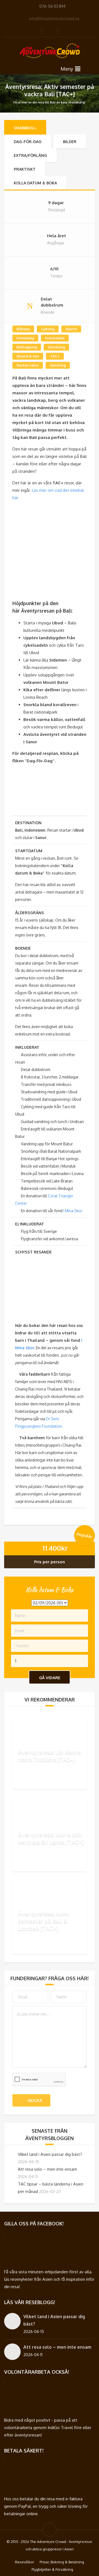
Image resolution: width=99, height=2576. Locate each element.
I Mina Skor (73, 1211)
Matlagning (27, 347)
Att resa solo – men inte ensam (47, 2169)
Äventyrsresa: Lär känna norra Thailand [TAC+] (49, 1756)
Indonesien (55, 338)
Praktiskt (25, 169)
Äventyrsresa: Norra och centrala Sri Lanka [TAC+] (51, 1838)
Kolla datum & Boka (35, 183)
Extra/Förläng (30, 155)
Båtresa (23, 329)
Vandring (58, 365)
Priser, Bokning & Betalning (62, 2562)
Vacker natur (28, 365)
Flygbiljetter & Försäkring (52, 2569)
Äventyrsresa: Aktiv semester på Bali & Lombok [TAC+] (43, 1921)
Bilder (70, 142)
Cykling (48, 329)
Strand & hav (28, 356)
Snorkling (56, 347)
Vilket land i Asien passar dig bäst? (50, 2154)
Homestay (25, 338)
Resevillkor (24, 2562)
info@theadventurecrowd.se (54, 19)
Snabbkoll (25, 128)
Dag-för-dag (28, 142)
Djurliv (71, 329)
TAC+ (55, 356)
